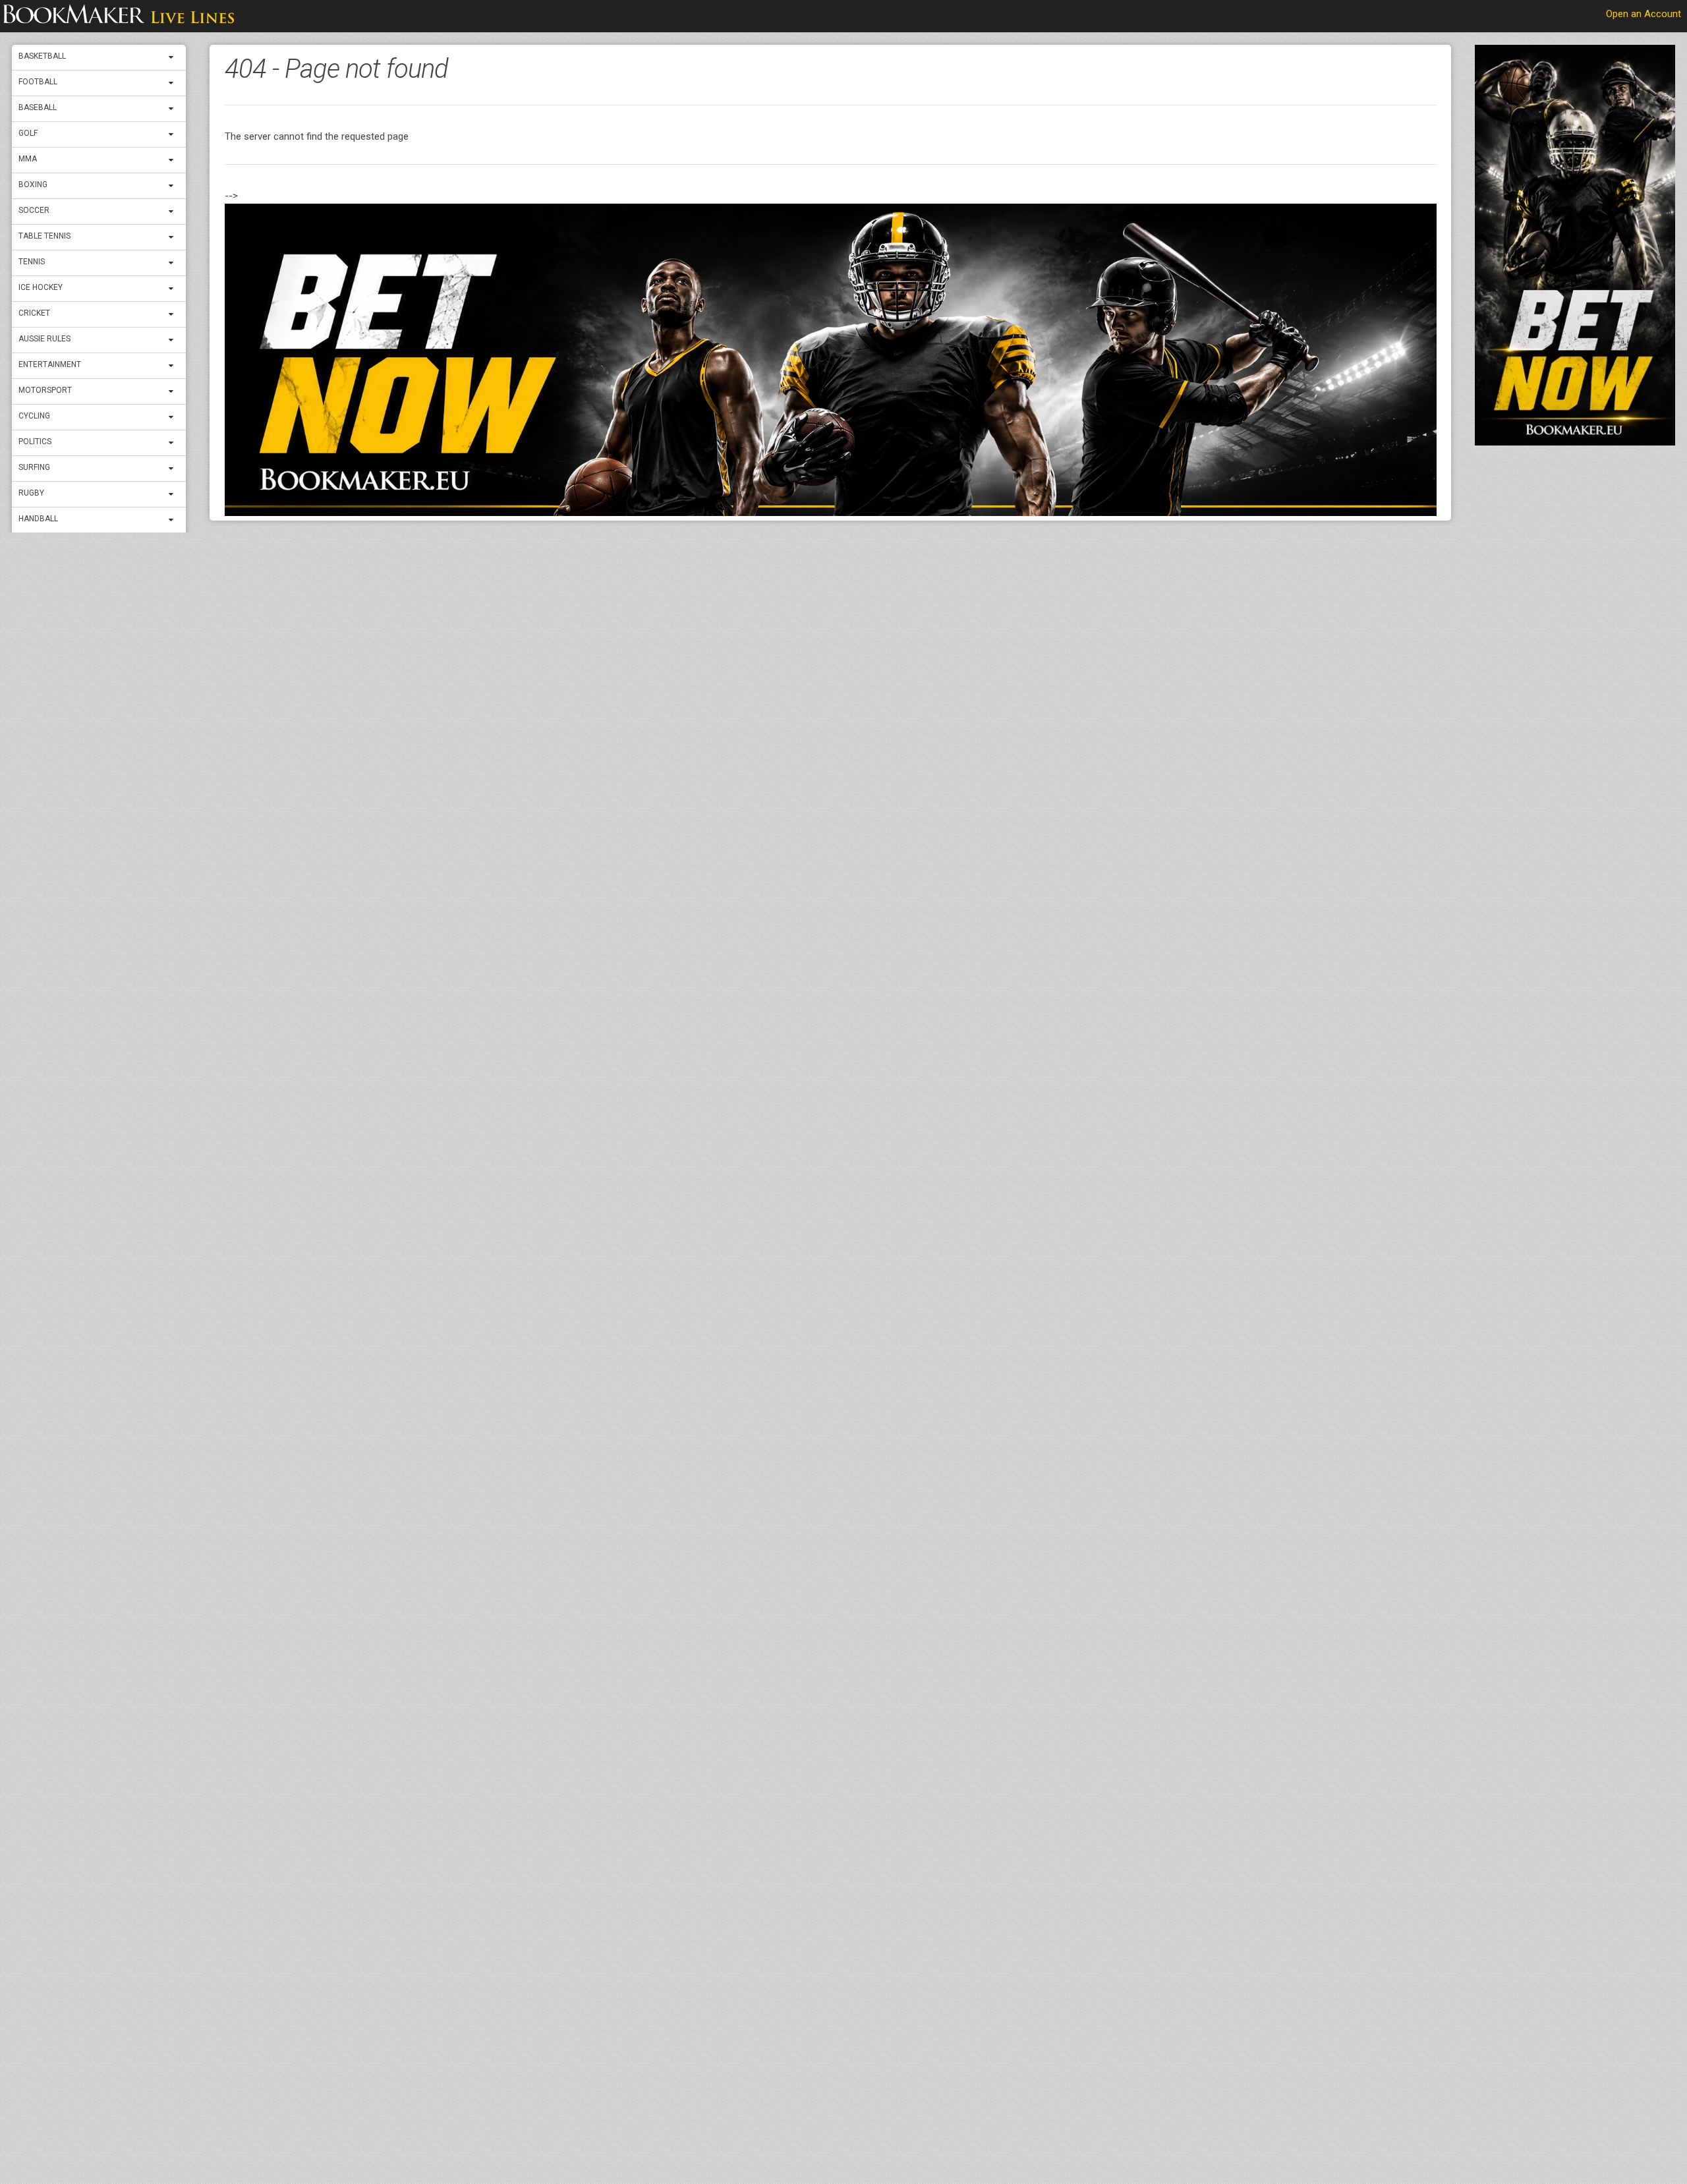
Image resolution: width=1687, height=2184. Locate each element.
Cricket (34, 313)
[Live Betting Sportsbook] (119, 16)
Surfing (34, 467)
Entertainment (50, 364)
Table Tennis (44, 236)
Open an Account (1644, 14)
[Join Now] (831, 360)
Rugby (31, 493)
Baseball (38, 107)
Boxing (33, 185)
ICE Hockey (41, 287)
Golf (28, 133)
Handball (38, 519)
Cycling (34, 416)
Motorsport (45, 390)
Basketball (42, 56)
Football (38, 82)
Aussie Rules (44, 339)
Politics (35, 442)
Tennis (32, 262)
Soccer (34, 210)
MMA (28, 159)
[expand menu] (174, 57)
